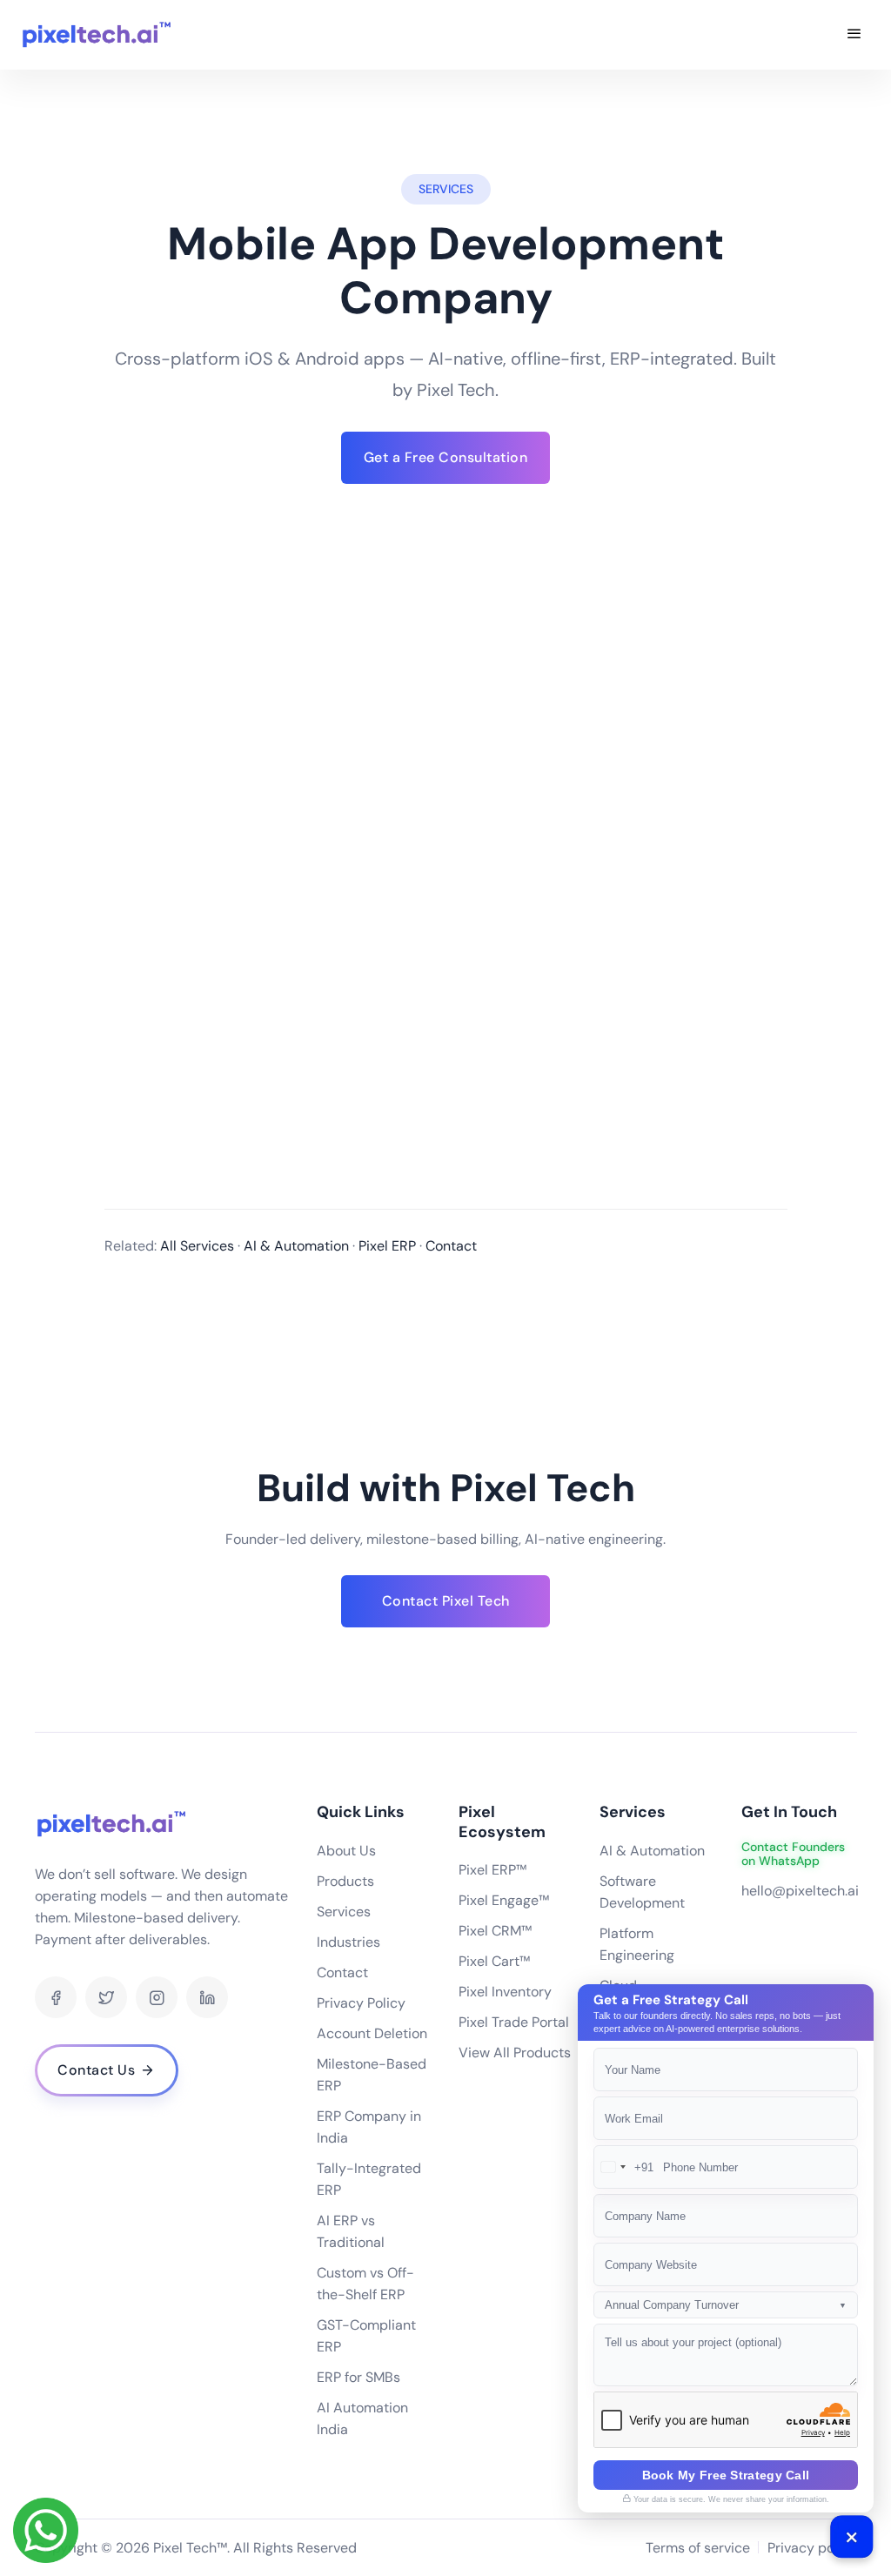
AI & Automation (296, 1246)
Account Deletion (372, 2033)
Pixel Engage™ (504, 1900)
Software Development (642, 1892)
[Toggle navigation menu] (854, 35)
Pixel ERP (387, 1246)
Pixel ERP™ (492, 1870)
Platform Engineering (637, 1944)
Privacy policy (812, 2548)
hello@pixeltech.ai (800, 1891)
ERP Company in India (369, 2127)
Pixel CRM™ (495, 1931)
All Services (197, 1246)
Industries (348, 1942)
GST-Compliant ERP (366, 2336)
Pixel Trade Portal (514, 2022)
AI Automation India (362, 2418)
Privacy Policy (361, 2003)
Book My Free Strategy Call (726, 2475)
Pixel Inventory (505, 1992)
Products (345, 1881)
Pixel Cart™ (494, 1961)
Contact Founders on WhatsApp (793, 1855)
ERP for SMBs (358, 2377)
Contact (451, 1246)
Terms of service (698, 2548)
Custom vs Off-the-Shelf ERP (365, 2284)
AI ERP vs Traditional (351, 2231)
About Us (346, 1851)
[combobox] (624, 2167)
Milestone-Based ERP (372, 2075)
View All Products (515, 2053)
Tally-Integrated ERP (369, 2179)
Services (344, 1912)
